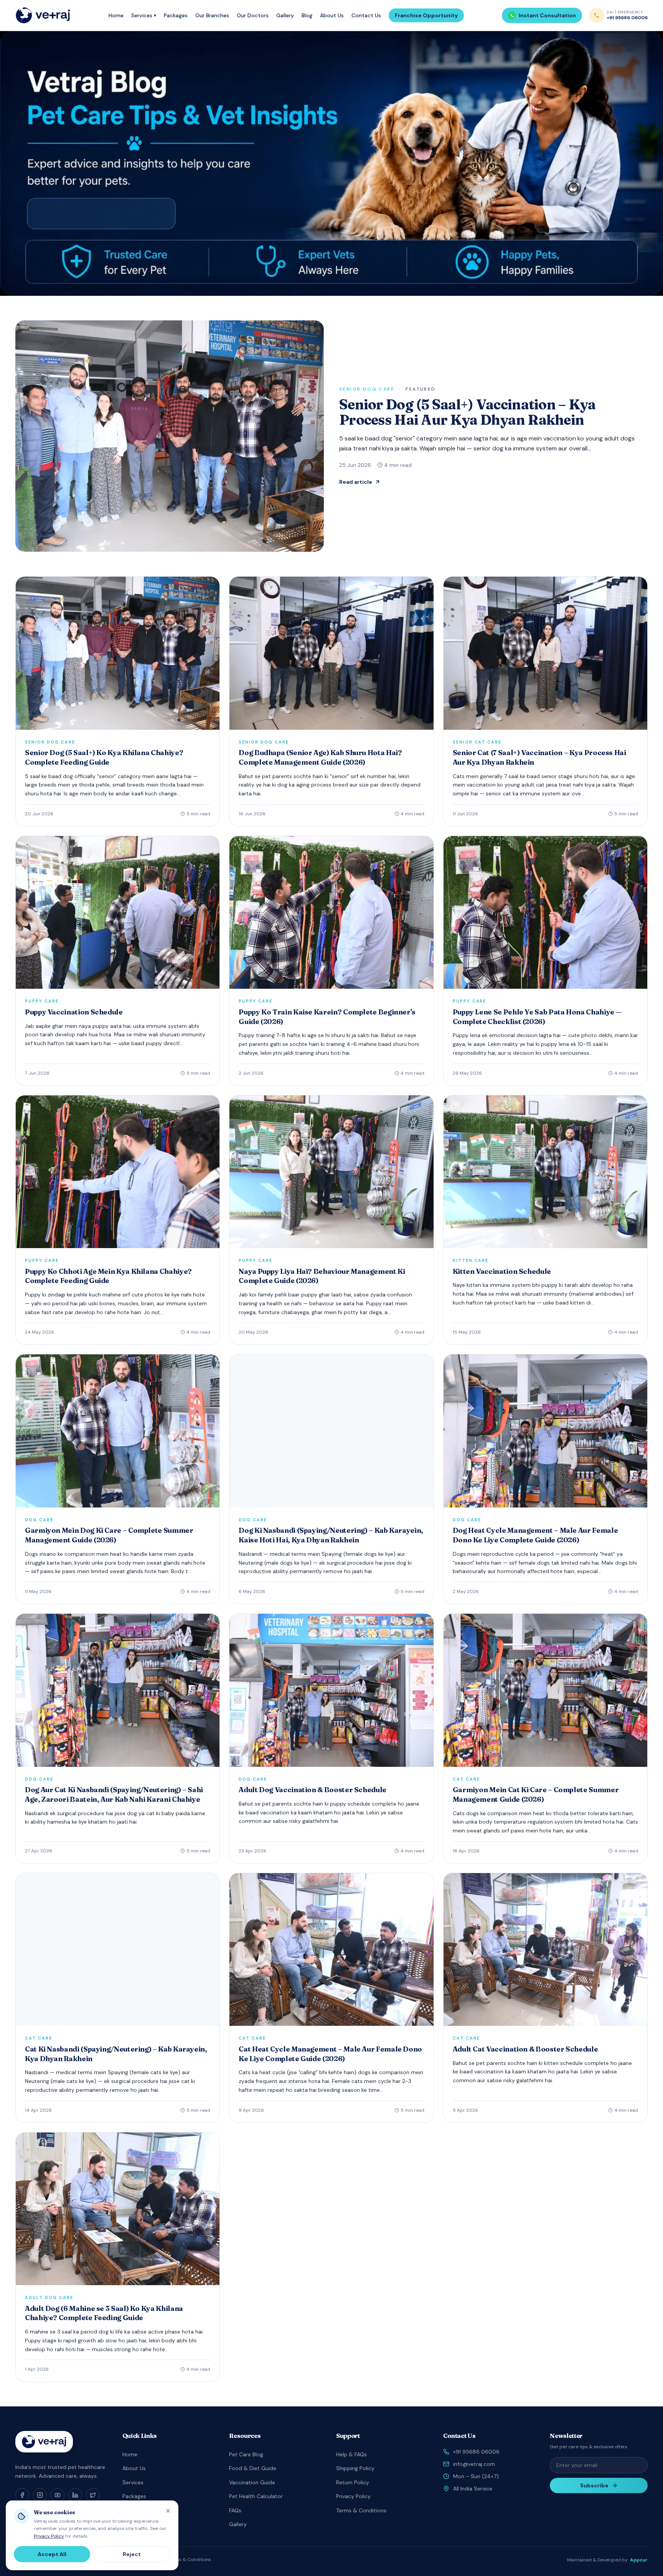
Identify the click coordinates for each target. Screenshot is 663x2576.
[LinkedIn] (75, 2495)
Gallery (285, 15)
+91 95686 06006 (476, 2452)
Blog (307, 15)
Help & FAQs (351, 2454)
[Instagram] (40, 2495)
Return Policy (353, 2482)
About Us (332, 15)
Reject (132, 2554)
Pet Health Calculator (256, 2496)
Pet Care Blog (246, 2454)
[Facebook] (22, 2495)
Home (116, 15)
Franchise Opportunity (426, 15)
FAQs (235, 2510)
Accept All (52, 2554)
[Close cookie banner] (168, 2511)
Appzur (639, 2560)
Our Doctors (253, 15)
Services (144, 15)
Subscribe (594, 2485)
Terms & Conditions (361, 2510)
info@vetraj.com (474, 2464)
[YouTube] (58, 2495)
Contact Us (366, 15)
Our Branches (212, 15)
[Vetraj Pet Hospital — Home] (43, 15)
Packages (176, 15)
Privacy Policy (353, 2496)
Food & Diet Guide (253, 2468)
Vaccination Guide (252, 2482)
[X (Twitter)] (93, 2495)
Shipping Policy (355, 2468)
